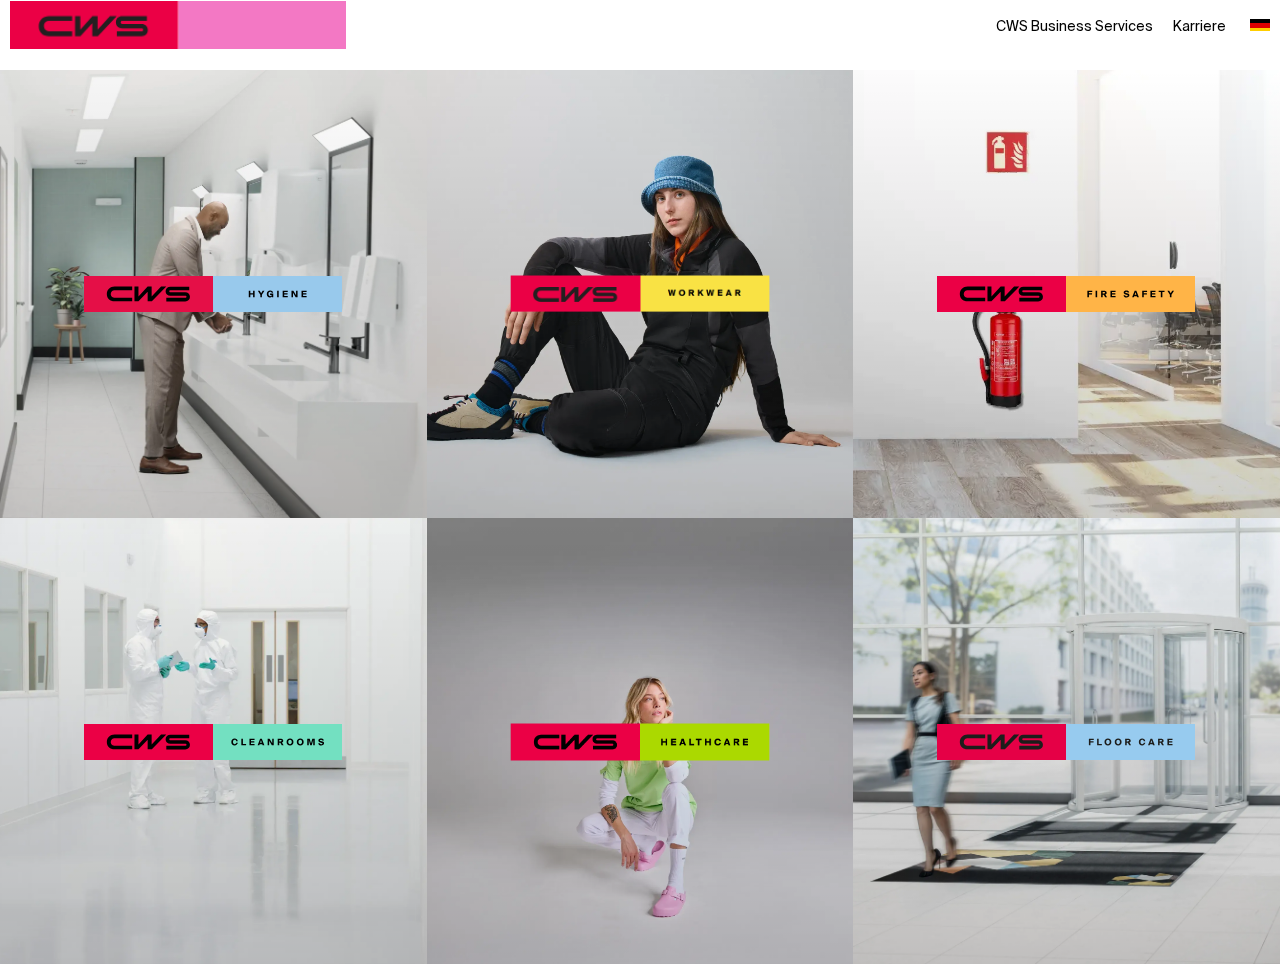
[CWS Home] (178, 25)
